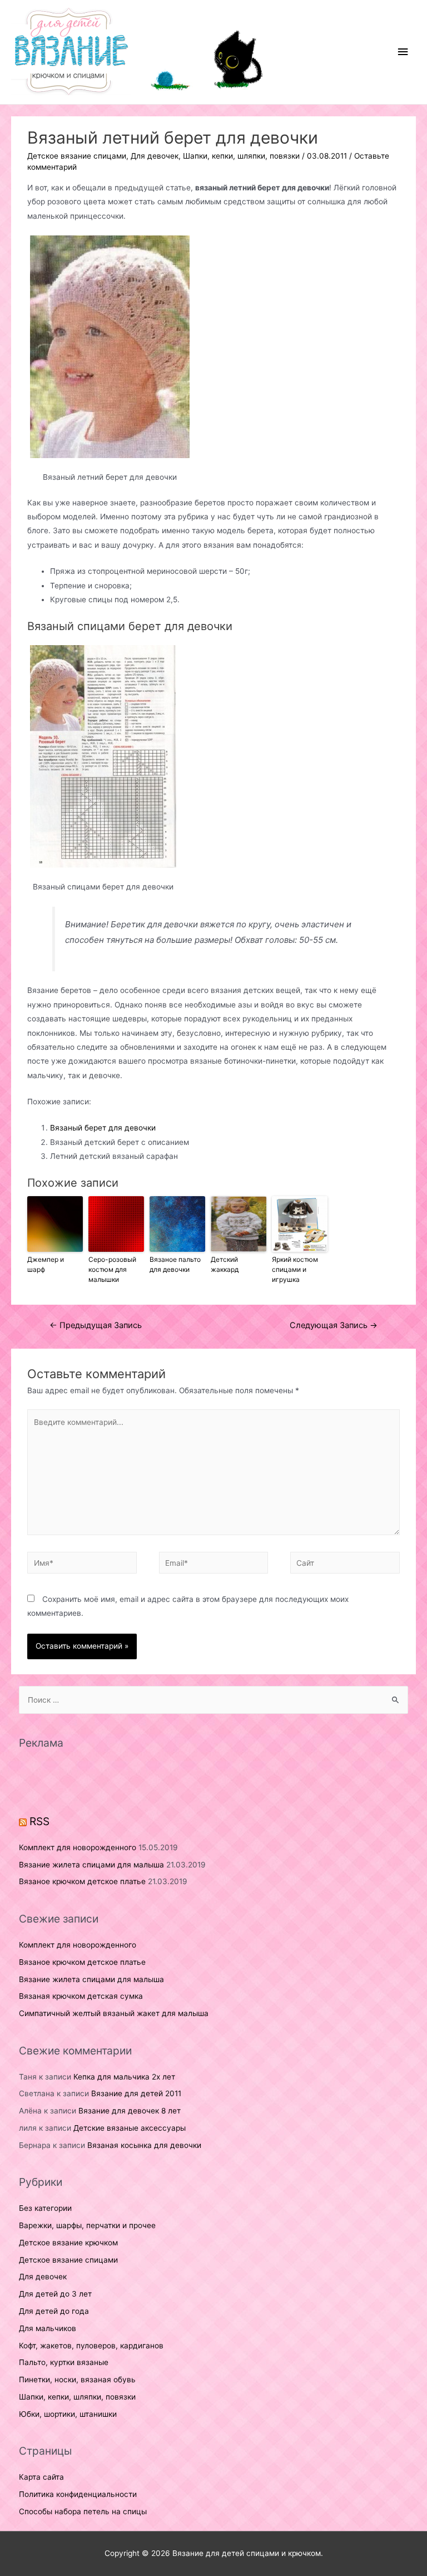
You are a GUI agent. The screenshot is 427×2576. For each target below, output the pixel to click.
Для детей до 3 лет (55, 2294)
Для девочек (155, 156)
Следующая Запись (334, 1325)
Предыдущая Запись (96, 1325)
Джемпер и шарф (46, 1264)
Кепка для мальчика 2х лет (124, 2077)
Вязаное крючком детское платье (82, 1881)
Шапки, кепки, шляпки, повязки (241, 156)
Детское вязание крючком (68, 2243)
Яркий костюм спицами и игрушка (295, 1269)
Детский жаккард (225, 1264)
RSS (39, 1821)
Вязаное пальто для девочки (175, 1264)
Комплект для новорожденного (78, 1847)
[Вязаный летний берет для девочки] (110, 347)
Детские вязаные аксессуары (130, 2128)
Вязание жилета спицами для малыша (91, 1865)
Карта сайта (41, 2477)
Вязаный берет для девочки (103, 1128)
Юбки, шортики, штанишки (68, 2414)
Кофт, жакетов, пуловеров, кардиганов (91, 2346)
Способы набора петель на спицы (83, 2511)
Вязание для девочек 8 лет (130, 2111)
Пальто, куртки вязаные (64, 2362)
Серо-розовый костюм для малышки (112, 1269)
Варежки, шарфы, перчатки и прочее (87, 2225)
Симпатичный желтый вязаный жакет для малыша (114, 2013)
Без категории (45, 2208)
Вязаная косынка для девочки (144, 2145)
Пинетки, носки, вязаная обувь (77, 2380)
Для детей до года (54, 2311)
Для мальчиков (48, 2328)
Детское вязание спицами (77, 156)
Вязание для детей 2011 (136, 2093)
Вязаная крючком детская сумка (81, 1996)
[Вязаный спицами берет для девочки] (103, 756)
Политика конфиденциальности (78, 2494)
